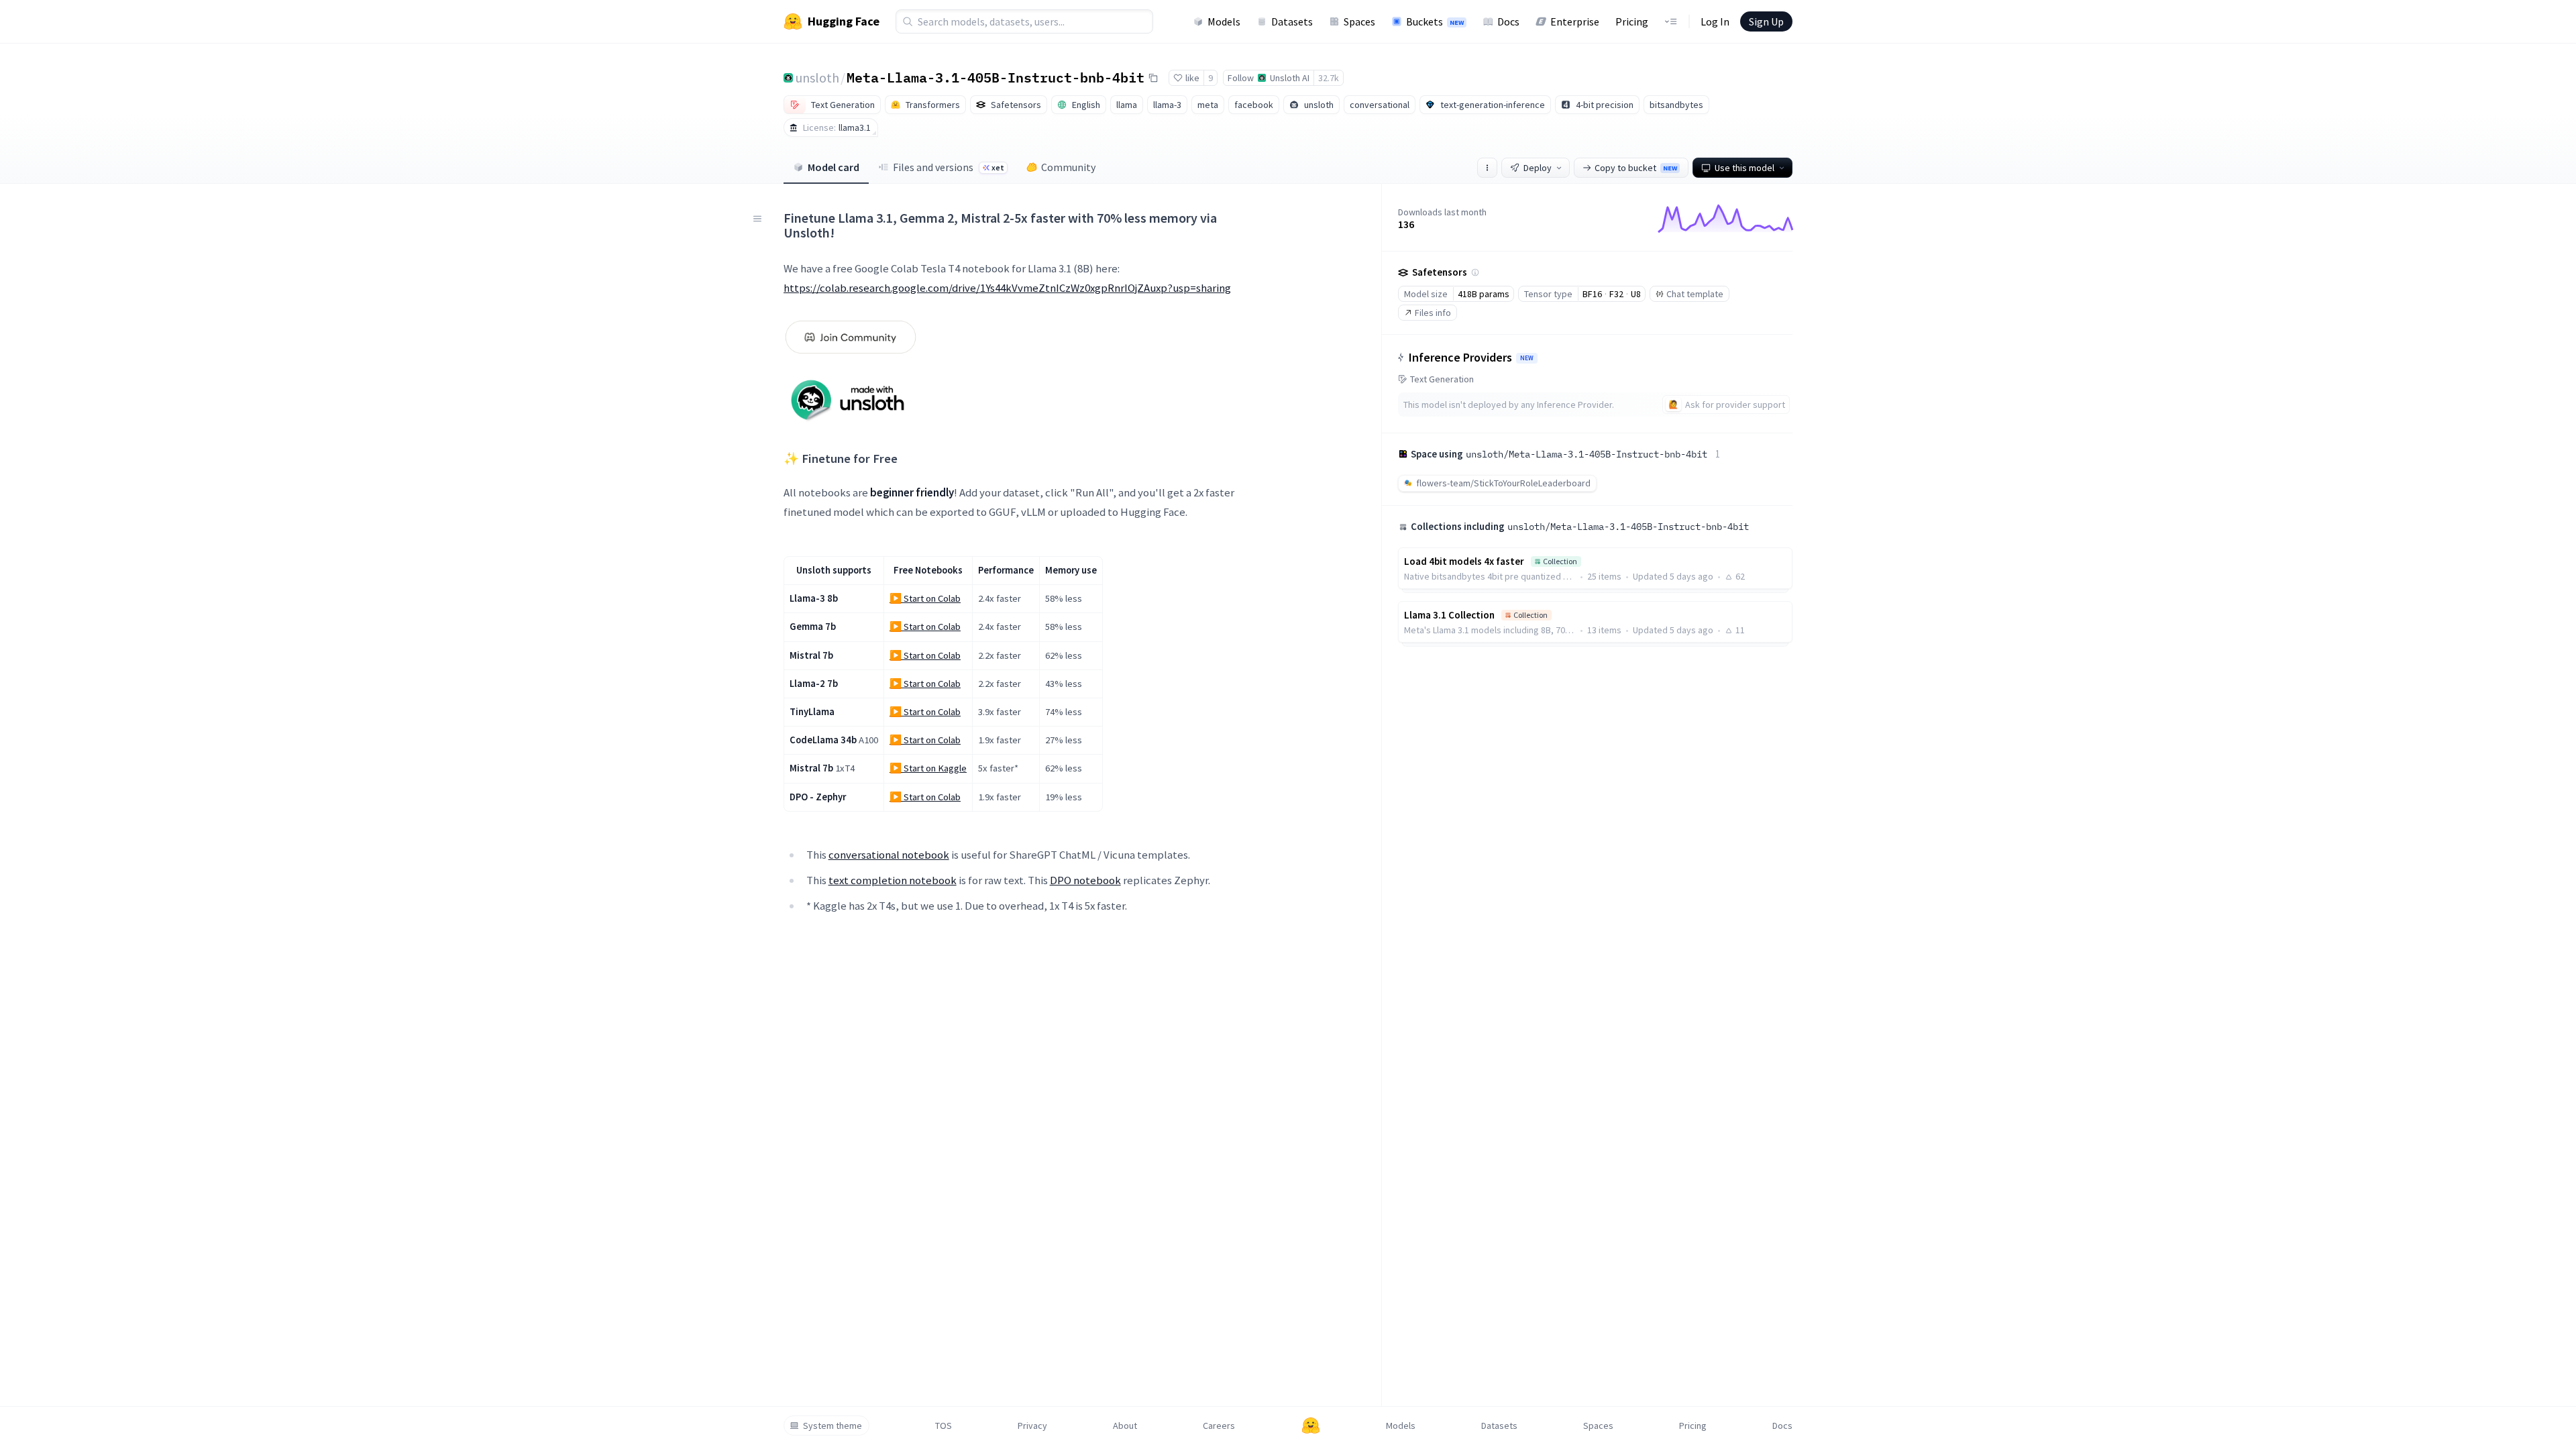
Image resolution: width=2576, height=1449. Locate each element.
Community (1068, 167)
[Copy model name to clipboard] (1153, 78)
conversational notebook (889, 855)
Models (1224, 21)
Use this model (1745, 168)
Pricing (1632, 21)
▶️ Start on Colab (925, 598)
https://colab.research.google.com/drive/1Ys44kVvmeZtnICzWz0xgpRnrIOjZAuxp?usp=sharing (1007, 288)
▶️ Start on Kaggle (928, 768)
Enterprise (1575, 21)
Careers (1219, 1426)
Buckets (1435, 21)
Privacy (1032, 1426)
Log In (1715, 21)
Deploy (1538, 168)
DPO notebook (1085, 880)
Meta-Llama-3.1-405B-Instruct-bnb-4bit (996, 77)
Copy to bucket (1636, 168)
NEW (1527, 358)
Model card (834, 167)
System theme (833, 1426)
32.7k (1329, 78)
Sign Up (1766, 21)
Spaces (1359, 21)
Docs (1508, 21)
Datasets (1292, 21)
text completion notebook (893, 880)
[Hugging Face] (1311, 1426)
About (1125, 1426)
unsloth (817, 77)
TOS (944, 1426)
